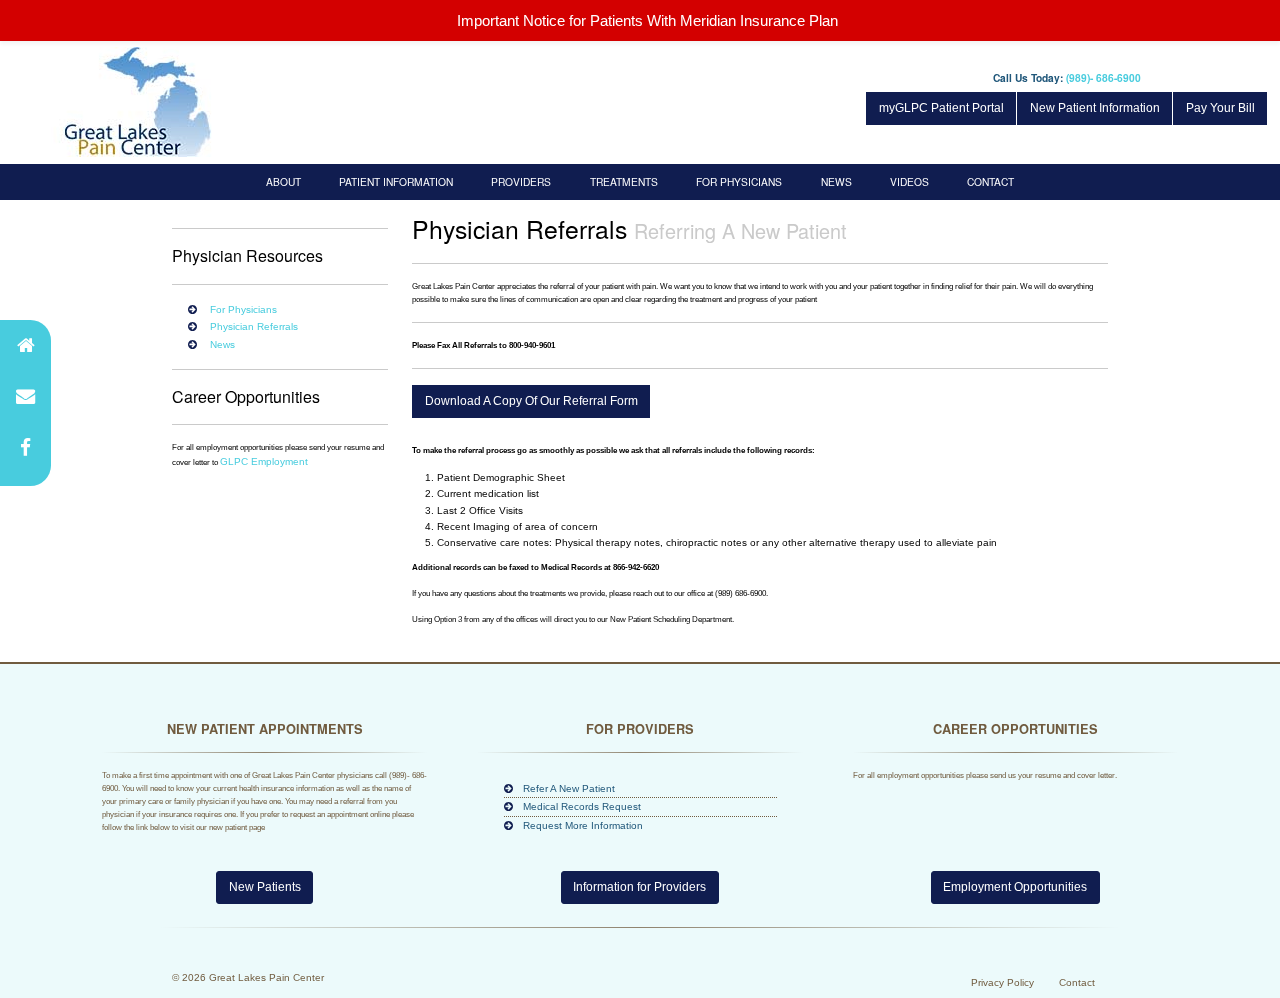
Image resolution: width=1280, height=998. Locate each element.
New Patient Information (1095, 108)
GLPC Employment (264, 461)
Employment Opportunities (1015, 887)
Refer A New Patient (569, 788)
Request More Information (583, 825)
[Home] (25, 345)
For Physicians (739, 181)
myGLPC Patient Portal (941, 108)
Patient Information (396, 181)
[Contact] (25, 396)
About (283, 181)
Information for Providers (639, 887)
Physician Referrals (254, 326)
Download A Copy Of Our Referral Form (531, 401)
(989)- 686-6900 (1103, 77)
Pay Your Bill (1220, 108)
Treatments (624, 181)
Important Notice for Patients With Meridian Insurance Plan (647, 20)
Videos (909, 181)
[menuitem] (283, 181)
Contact (990, 181)
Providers (521, 181)
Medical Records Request (582, 806)
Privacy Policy (1002, 982)
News (836, 181)
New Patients (265, 887)
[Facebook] (25, 447)
